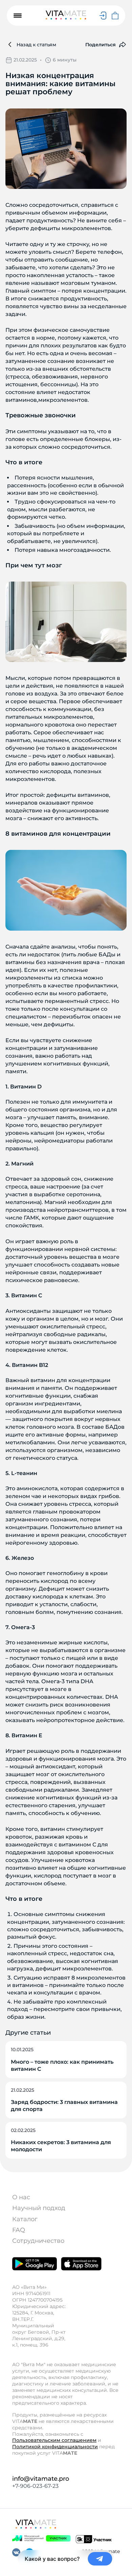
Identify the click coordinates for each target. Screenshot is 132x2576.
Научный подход (39, 2208)
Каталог (25, 2219)
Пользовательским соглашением (54, 2440)
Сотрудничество (38, 2241)
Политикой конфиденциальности (55, 2447)
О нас (21, 2197)
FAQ (19, 2230)
